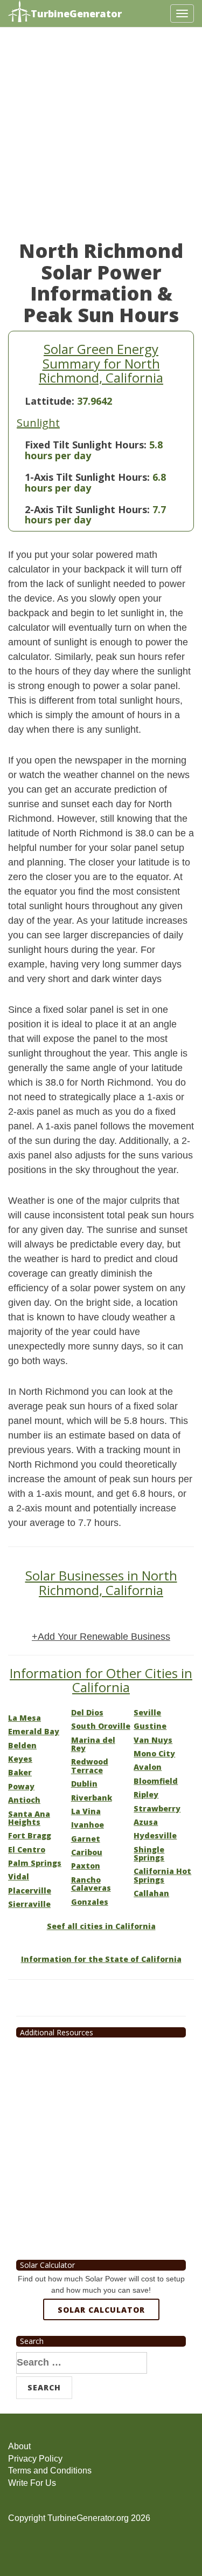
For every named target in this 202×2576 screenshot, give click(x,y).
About (19, 2446)
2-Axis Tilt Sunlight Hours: (87, 509)
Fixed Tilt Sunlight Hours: (86, 445)
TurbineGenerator (76, 13)
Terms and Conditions (50, 2471)
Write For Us (32, 2483)
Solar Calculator (101, 2310)
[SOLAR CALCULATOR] (101, 2349)
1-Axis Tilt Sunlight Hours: (87, 477)
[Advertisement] (101, 139)
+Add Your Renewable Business (101, 1637)
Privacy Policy (35, 2459)
